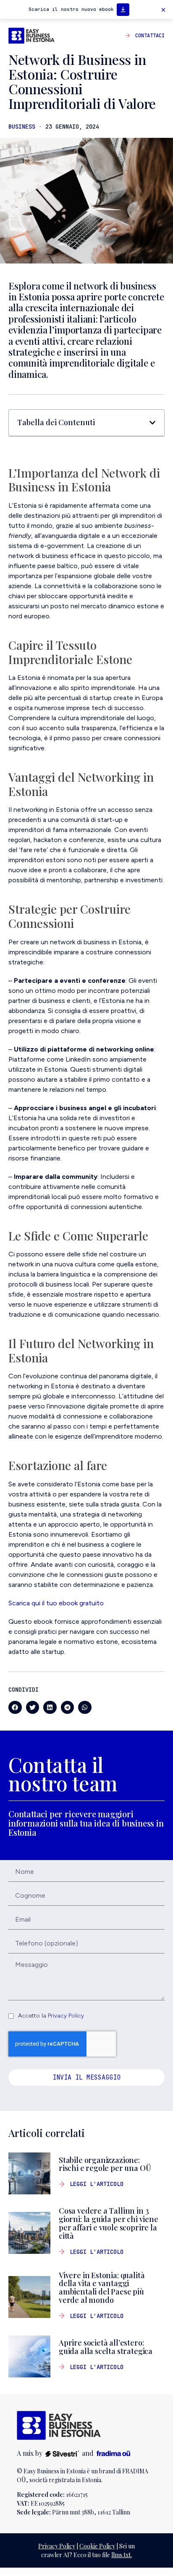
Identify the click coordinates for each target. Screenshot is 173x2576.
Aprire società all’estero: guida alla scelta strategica (107, 2347)
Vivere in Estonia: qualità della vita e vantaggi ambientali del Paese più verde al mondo (102, 2288)
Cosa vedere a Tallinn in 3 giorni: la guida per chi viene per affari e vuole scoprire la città (109, 2223)
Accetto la (51, 2016)
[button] (163, 10)
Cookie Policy (97, 2546)
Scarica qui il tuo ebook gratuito (56, 1603)
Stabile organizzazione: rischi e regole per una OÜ (106, 2164)
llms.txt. (122, 2555)
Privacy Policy (66, 2016)
